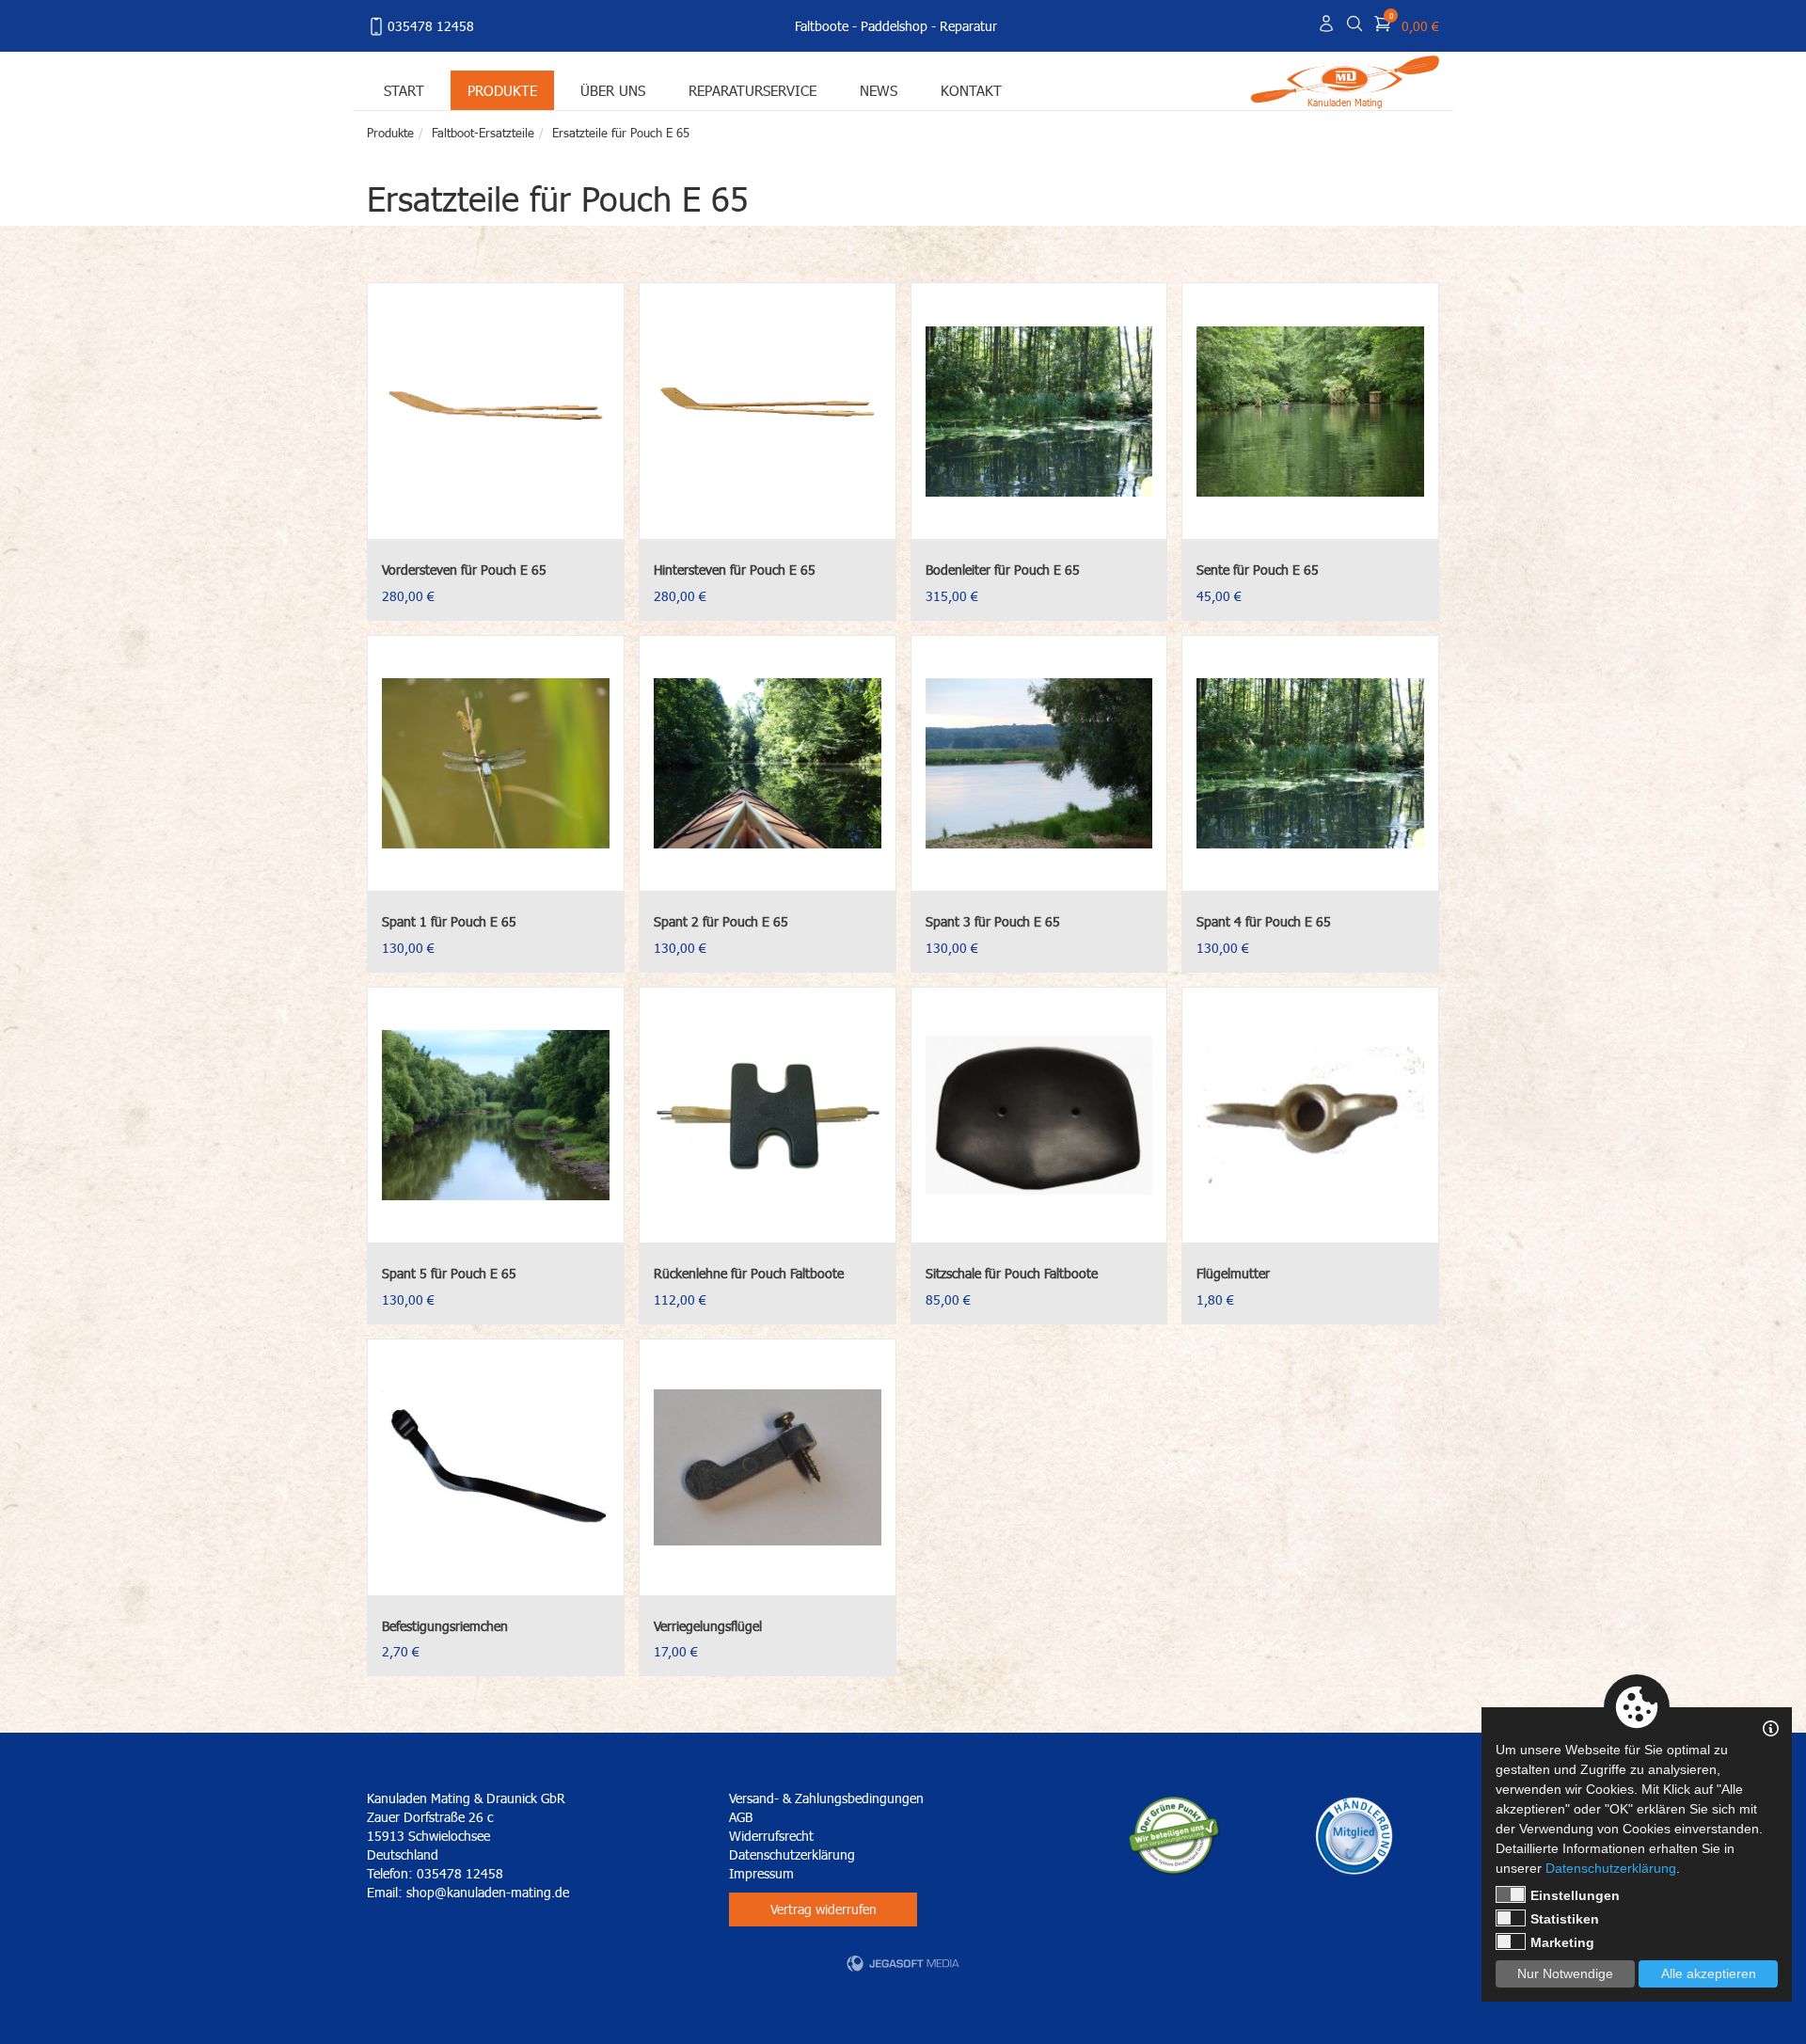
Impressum (761, 1873)
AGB (741, 1817)
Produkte (502, 90)
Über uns (613, 90)
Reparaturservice (752, 90)
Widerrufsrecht (771, 1836)
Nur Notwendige (1565, 1973)
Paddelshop (894, 26)
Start (404, 90)
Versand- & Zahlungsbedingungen (826, 1798)
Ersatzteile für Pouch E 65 (621, 133)
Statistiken (1565, 1919)
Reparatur (968, 26)
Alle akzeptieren (1709, 1973)
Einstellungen (1575, 1895)
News (879, 90)
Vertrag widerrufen (824, 1909)
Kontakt (971, 90)
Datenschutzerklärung (792, 1854)
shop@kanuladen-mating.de (488, 1892)
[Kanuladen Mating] (1345, 78)
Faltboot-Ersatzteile (483, 133)
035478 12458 (431, 26)
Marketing (1562, 1942)
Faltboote (822, 26)
